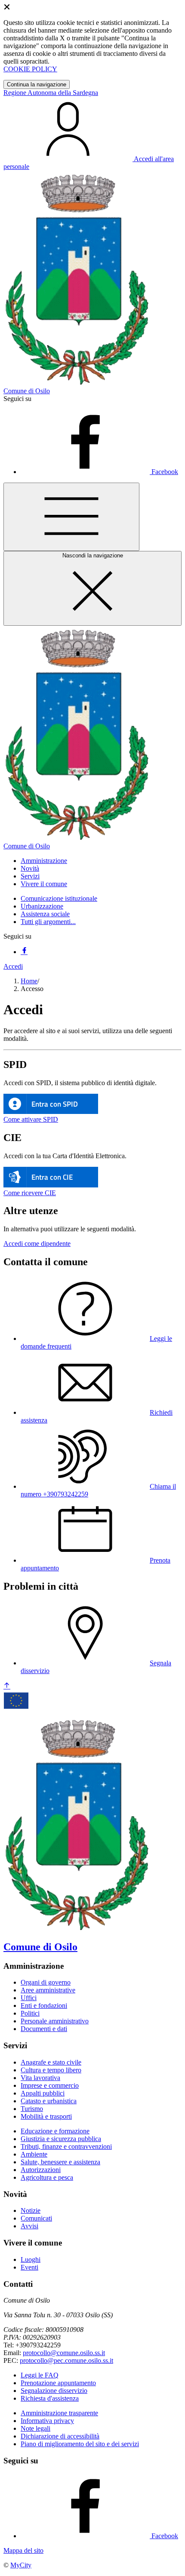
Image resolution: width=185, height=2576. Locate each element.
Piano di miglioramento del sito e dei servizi (80, 2444)
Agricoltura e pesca (47, 2177)
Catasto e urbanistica (49, 2101)
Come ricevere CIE (30, 1193)
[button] (44, 861)
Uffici (29, 1998)
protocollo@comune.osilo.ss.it (64, 2353)
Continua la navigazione (37, 84)
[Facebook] (24, 952)
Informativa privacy (47, 2421)
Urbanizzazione (42, 906)
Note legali (35, 2428)
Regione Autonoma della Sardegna (51, 93)
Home (29, 981)
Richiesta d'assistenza (50, 2398)
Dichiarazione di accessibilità (60, 2436)
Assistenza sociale (45, 914)
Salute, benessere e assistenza (60, 2162)
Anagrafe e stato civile (51, 2062)
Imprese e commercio (50, 2085)
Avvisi (29, 2226)
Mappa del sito (23, 2550)
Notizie (31, 2210)
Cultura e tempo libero (51, 2070)
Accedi (13, 966)
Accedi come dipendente (37, 1244)
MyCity (21, 2565)
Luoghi (31, 2259)
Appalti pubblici (43, 2093)
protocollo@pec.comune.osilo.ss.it (66, 2360)
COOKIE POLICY (30, 69)
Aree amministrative (48, 1990)
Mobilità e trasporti (46, 2116)
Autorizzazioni (41, 2170)
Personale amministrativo (55, 2021)
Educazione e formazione (55, 2131)
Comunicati (36, 2218)
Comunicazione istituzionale (59, 898)
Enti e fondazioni (44, 2005)
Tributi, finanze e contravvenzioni (66, 2146)
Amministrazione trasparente (59, 2413)
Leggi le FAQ (40, 2375)
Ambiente (34, 2154)
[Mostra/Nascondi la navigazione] (71, 517)
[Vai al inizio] (7, 1686)
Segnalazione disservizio (54, 2391)
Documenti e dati (44, 2029)
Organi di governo (46, 1982)
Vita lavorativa (40, 2078)
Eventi (29, 2267)
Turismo (32, 2109)
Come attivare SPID (31, 1119)
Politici (30, 2013)
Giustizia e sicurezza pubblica (61, 2139)
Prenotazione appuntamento (58, 2383)
